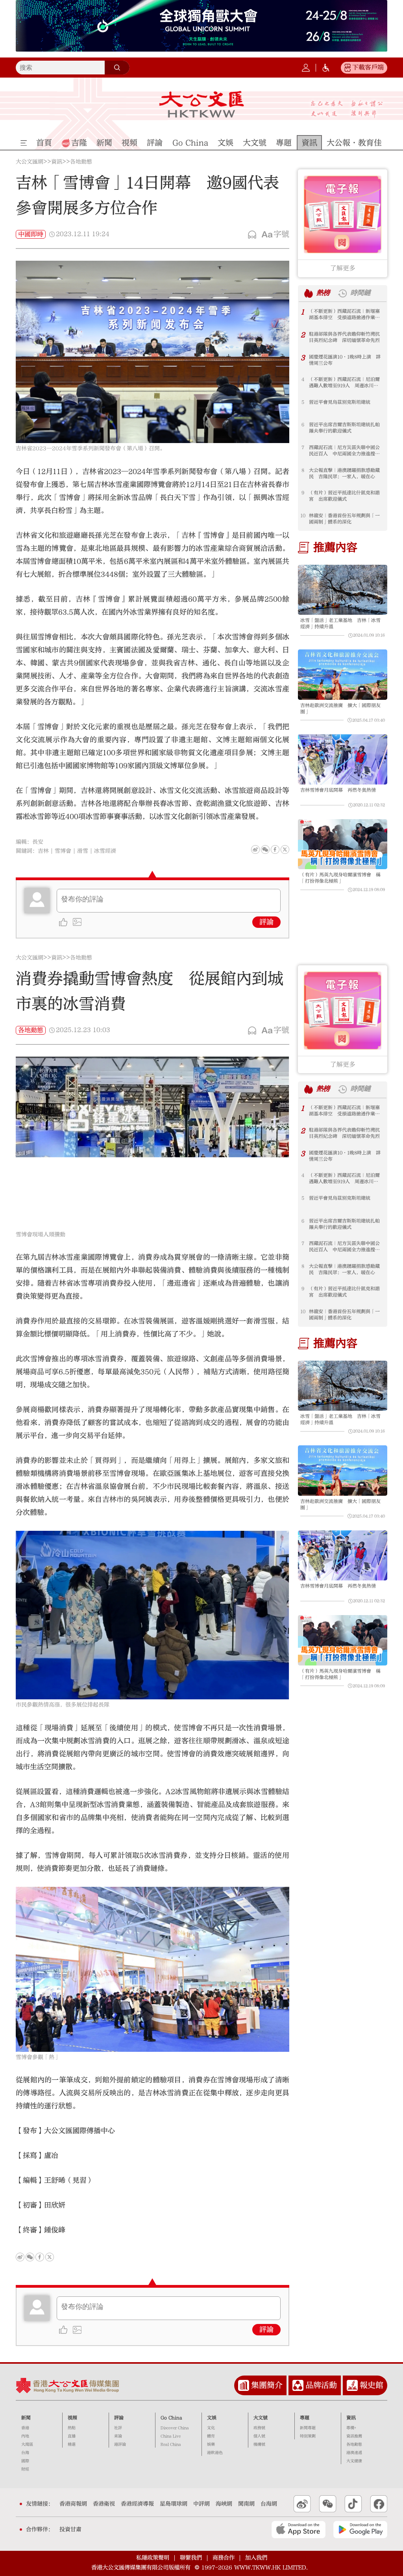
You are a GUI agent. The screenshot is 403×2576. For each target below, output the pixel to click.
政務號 (259, 2428)
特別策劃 (308, 2436)
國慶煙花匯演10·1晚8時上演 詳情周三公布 (345, 360)
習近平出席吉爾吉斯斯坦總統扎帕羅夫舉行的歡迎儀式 (344, 428)
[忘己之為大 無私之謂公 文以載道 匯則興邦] (347, 109)
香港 (25, 2428)
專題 (305, 2418)
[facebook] (40, 2257)
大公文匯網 (30, 162)
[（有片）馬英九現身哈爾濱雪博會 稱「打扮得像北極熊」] (343, 844)
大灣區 (27, 2444)
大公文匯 (201, 104)
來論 (118, 2436)
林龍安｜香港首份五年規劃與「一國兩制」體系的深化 (344, 519)
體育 (211, 2436)
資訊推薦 (354, 2436)
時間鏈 (360, 293)
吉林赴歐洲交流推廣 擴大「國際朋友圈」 (340, 708)
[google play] (360, 2530)
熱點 (72, 2428)
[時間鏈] (342, 293)
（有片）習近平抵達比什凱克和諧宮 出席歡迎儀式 (344, 496)
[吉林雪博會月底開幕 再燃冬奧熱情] (343, 759)
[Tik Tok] (353, 2504)
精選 (72, 2444)
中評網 (201, 2504)
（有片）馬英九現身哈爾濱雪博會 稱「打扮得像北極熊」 (340, 878)
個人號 (259, 2436)
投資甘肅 (70, 2530)
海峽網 (224, 2504)
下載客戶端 (368, 67)
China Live (171, 2436)
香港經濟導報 (137, 2504)
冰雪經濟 (105, 851)
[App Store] (299, 2530)
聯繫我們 (191, 2558)
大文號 (261, 2418)
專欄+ (351, 2428)
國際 (25, 2461)
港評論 (120, 2444)
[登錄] (306, 68)
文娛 (212, 2418)
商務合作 (224, 2558)
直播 (72, 2436)
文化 (211, 2428)
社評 (118, 2428)
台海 (25, 2453)
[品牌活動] (298, 2385)
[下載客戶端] (348, 68)
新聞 (26, 2418)
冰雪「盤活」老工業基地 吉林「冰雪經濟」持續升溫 (340, 623)
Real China (171, 2444)
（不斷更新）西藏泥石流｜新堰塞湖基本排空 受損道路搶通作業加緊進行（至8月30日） (344, 314)
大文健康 (354, 2461)
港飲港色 (215, 2453)
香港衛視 (104, 2504)
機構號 (259, 2444)
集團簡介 (267, 2385)
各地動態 (81, 162)
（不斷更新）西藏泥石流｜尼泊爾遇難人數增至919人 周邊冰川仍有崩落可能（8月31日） (344, 383)
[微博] (255, 849)
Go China (171, 2418)
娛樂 (211, 2444)
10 (303, 516)
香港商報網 (73, 2504)
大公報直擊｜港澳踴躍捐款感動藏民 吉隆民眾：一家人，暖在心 (344, 473)
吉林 (43, 851)
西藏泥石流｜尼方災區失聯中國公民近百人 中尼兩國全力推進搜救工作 (344, 451)
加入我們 (256, 2558)
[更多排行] (309, 293)
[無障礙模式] (326, 68)
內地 (25, 2436)
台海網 (269, 2504)
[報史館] (352, 2385)
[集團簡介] (244, 2385)
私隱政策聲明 (153, 2558)
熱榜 (323, 293)
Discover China (175, 2428)
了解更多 (343, 268)
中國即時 (31, 234)
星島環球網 (174, 2504)
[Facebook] (275, 849)
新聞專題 (308, 2428)
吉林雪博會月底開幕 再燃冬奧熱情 (338, 790)
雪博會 (63, 851)
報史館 (372, 2385)
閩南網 (246, 2504)
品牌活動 (321, 2385)
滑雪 (83, 851)
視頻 (72, 2418)
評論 (266, 922)
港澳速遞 (354, 2453)
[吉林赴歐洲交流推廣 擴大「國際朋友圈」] (343, 675)
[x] (285, 849)
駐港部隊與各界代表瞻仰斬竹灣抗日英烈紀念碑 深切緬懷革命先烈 (344, 337)
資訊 (57, 162)
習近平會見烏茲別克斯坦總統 (340, 402)
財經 (25, 2469)
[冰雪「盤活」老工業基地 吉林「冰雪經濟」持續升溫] (343, 590)
